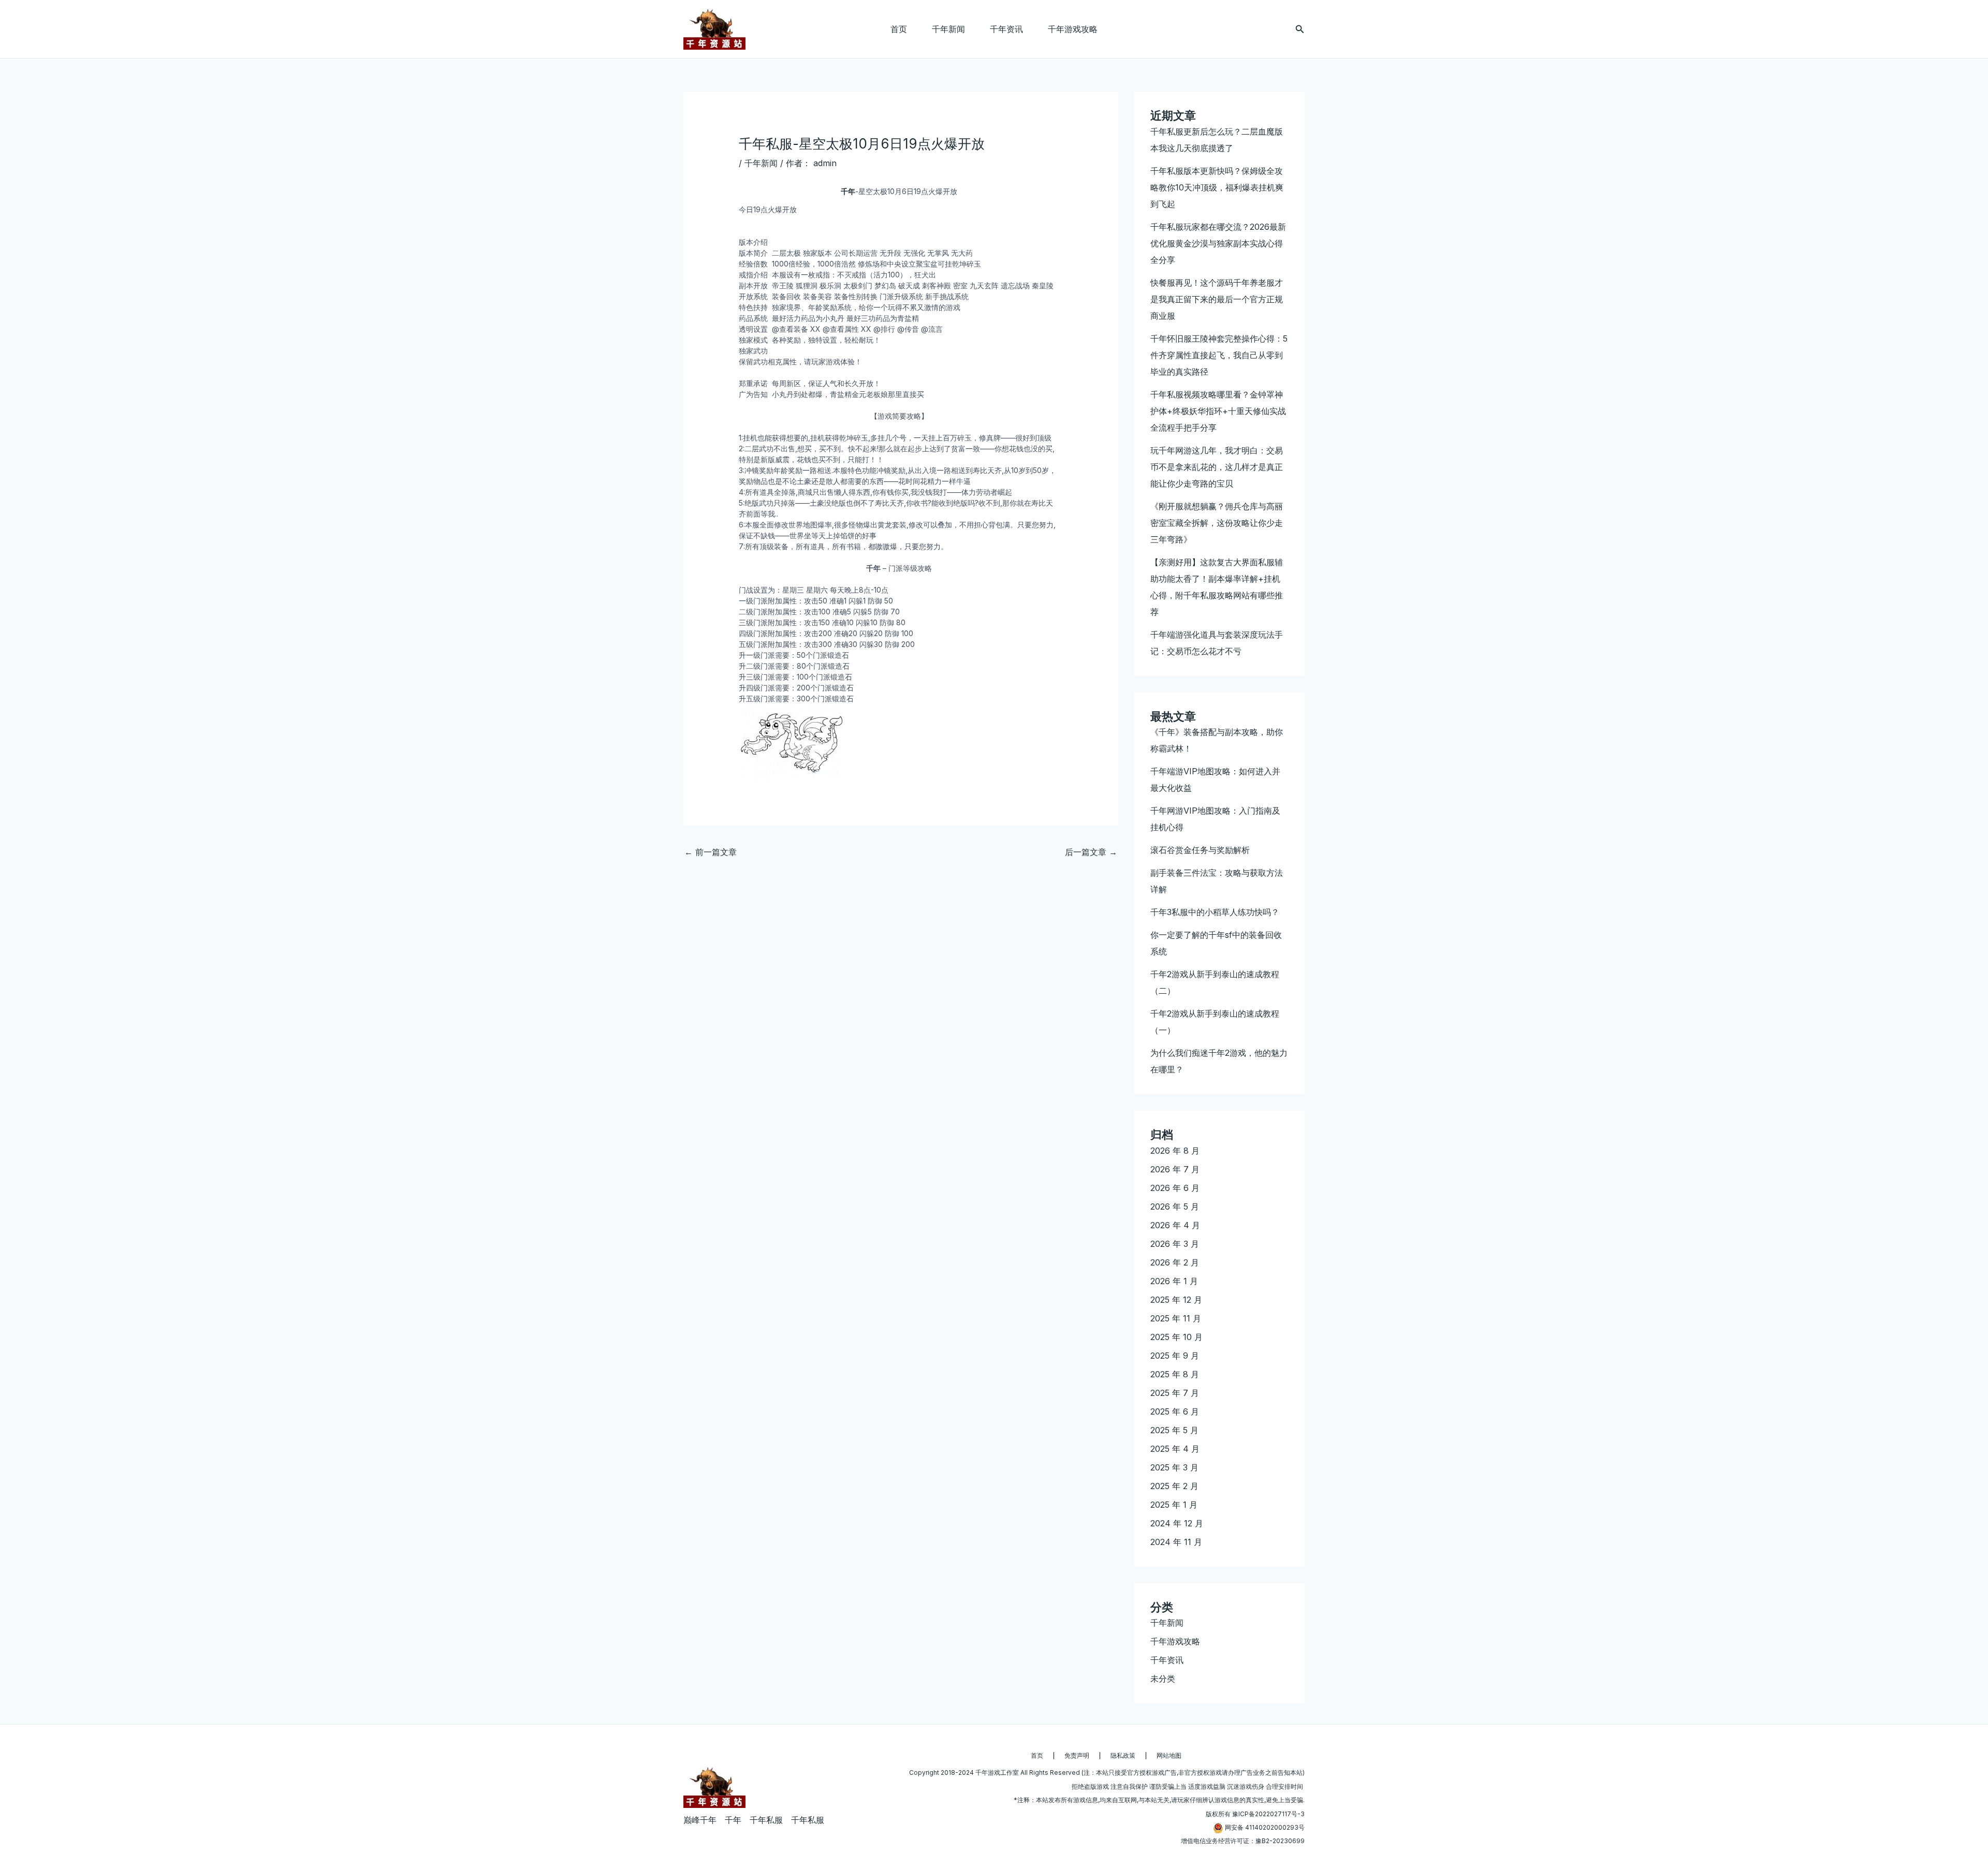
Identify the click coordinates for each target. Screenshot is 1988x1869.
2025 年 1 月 (1174, 1505)
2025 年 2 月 (1174, 1486)
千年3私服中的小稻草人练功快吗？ (1215, 912)
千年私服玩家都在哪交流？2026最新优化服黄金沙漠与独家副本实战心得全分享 (1218, 243)
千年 (848, 191)
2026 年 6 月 (1175, 1188)
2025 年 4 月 (1175, 1449)
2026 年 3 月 (1175, 1244)
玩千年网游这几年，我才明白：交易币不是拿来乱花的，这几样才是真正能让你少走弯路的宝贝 (1217, 467)
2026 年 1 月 (1174, 1281)
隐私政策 (1123, 1755)
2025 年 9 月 (1175, 1356)
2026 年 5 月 (1175, 1206)
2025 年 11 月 (1176, 1318)
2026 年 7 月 (1175, 1169)
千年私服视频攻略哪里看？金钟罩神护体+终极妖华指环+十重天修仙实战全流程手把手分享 (1218, 411)
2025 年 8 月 (1175, 1374)
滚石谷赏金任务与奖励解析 (1200, 850)
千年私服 (766, 1820)
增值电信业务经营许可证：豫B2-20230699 (1243, 1841)
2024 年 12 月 (1177, 1523)
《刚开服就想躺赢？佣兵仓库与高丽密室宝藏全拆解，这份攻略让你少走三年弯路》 (1217, 523)
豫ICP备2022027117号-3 (1268, 1814)
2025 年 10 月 (1176, 1337)
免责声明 (1077, 1755)
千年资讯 (1006, 29)
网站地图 (1169, 1755)
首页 (899, 29)
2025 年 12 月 (1176, 1300)
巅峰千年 (700, 1820)
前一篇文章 (711, 852)
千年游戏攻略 (1073, 29)
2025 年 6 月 (1175, 1411)
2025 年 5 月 (1174, 1430)
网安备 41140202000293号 (1265, 1827)
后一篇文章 (1091, 852)
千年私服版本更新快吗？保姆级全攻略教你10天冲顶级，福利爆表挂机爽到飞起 (1217, 187)
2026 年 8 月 (1175, 1151)
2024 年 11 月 (1176, 1542)
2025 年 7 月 (1175, 1393)
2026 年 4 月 (1175, 1225)
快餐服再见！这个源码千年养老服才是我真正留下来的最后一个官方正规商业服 (1217, 299)
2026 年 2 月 (1175, 1262)
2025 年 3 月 (1174, 1467)
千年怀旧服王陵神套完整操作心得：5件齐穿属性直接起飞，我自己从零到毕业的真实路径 (1219, 355)
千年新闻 (948, 29)
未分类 (1163, 1679)
